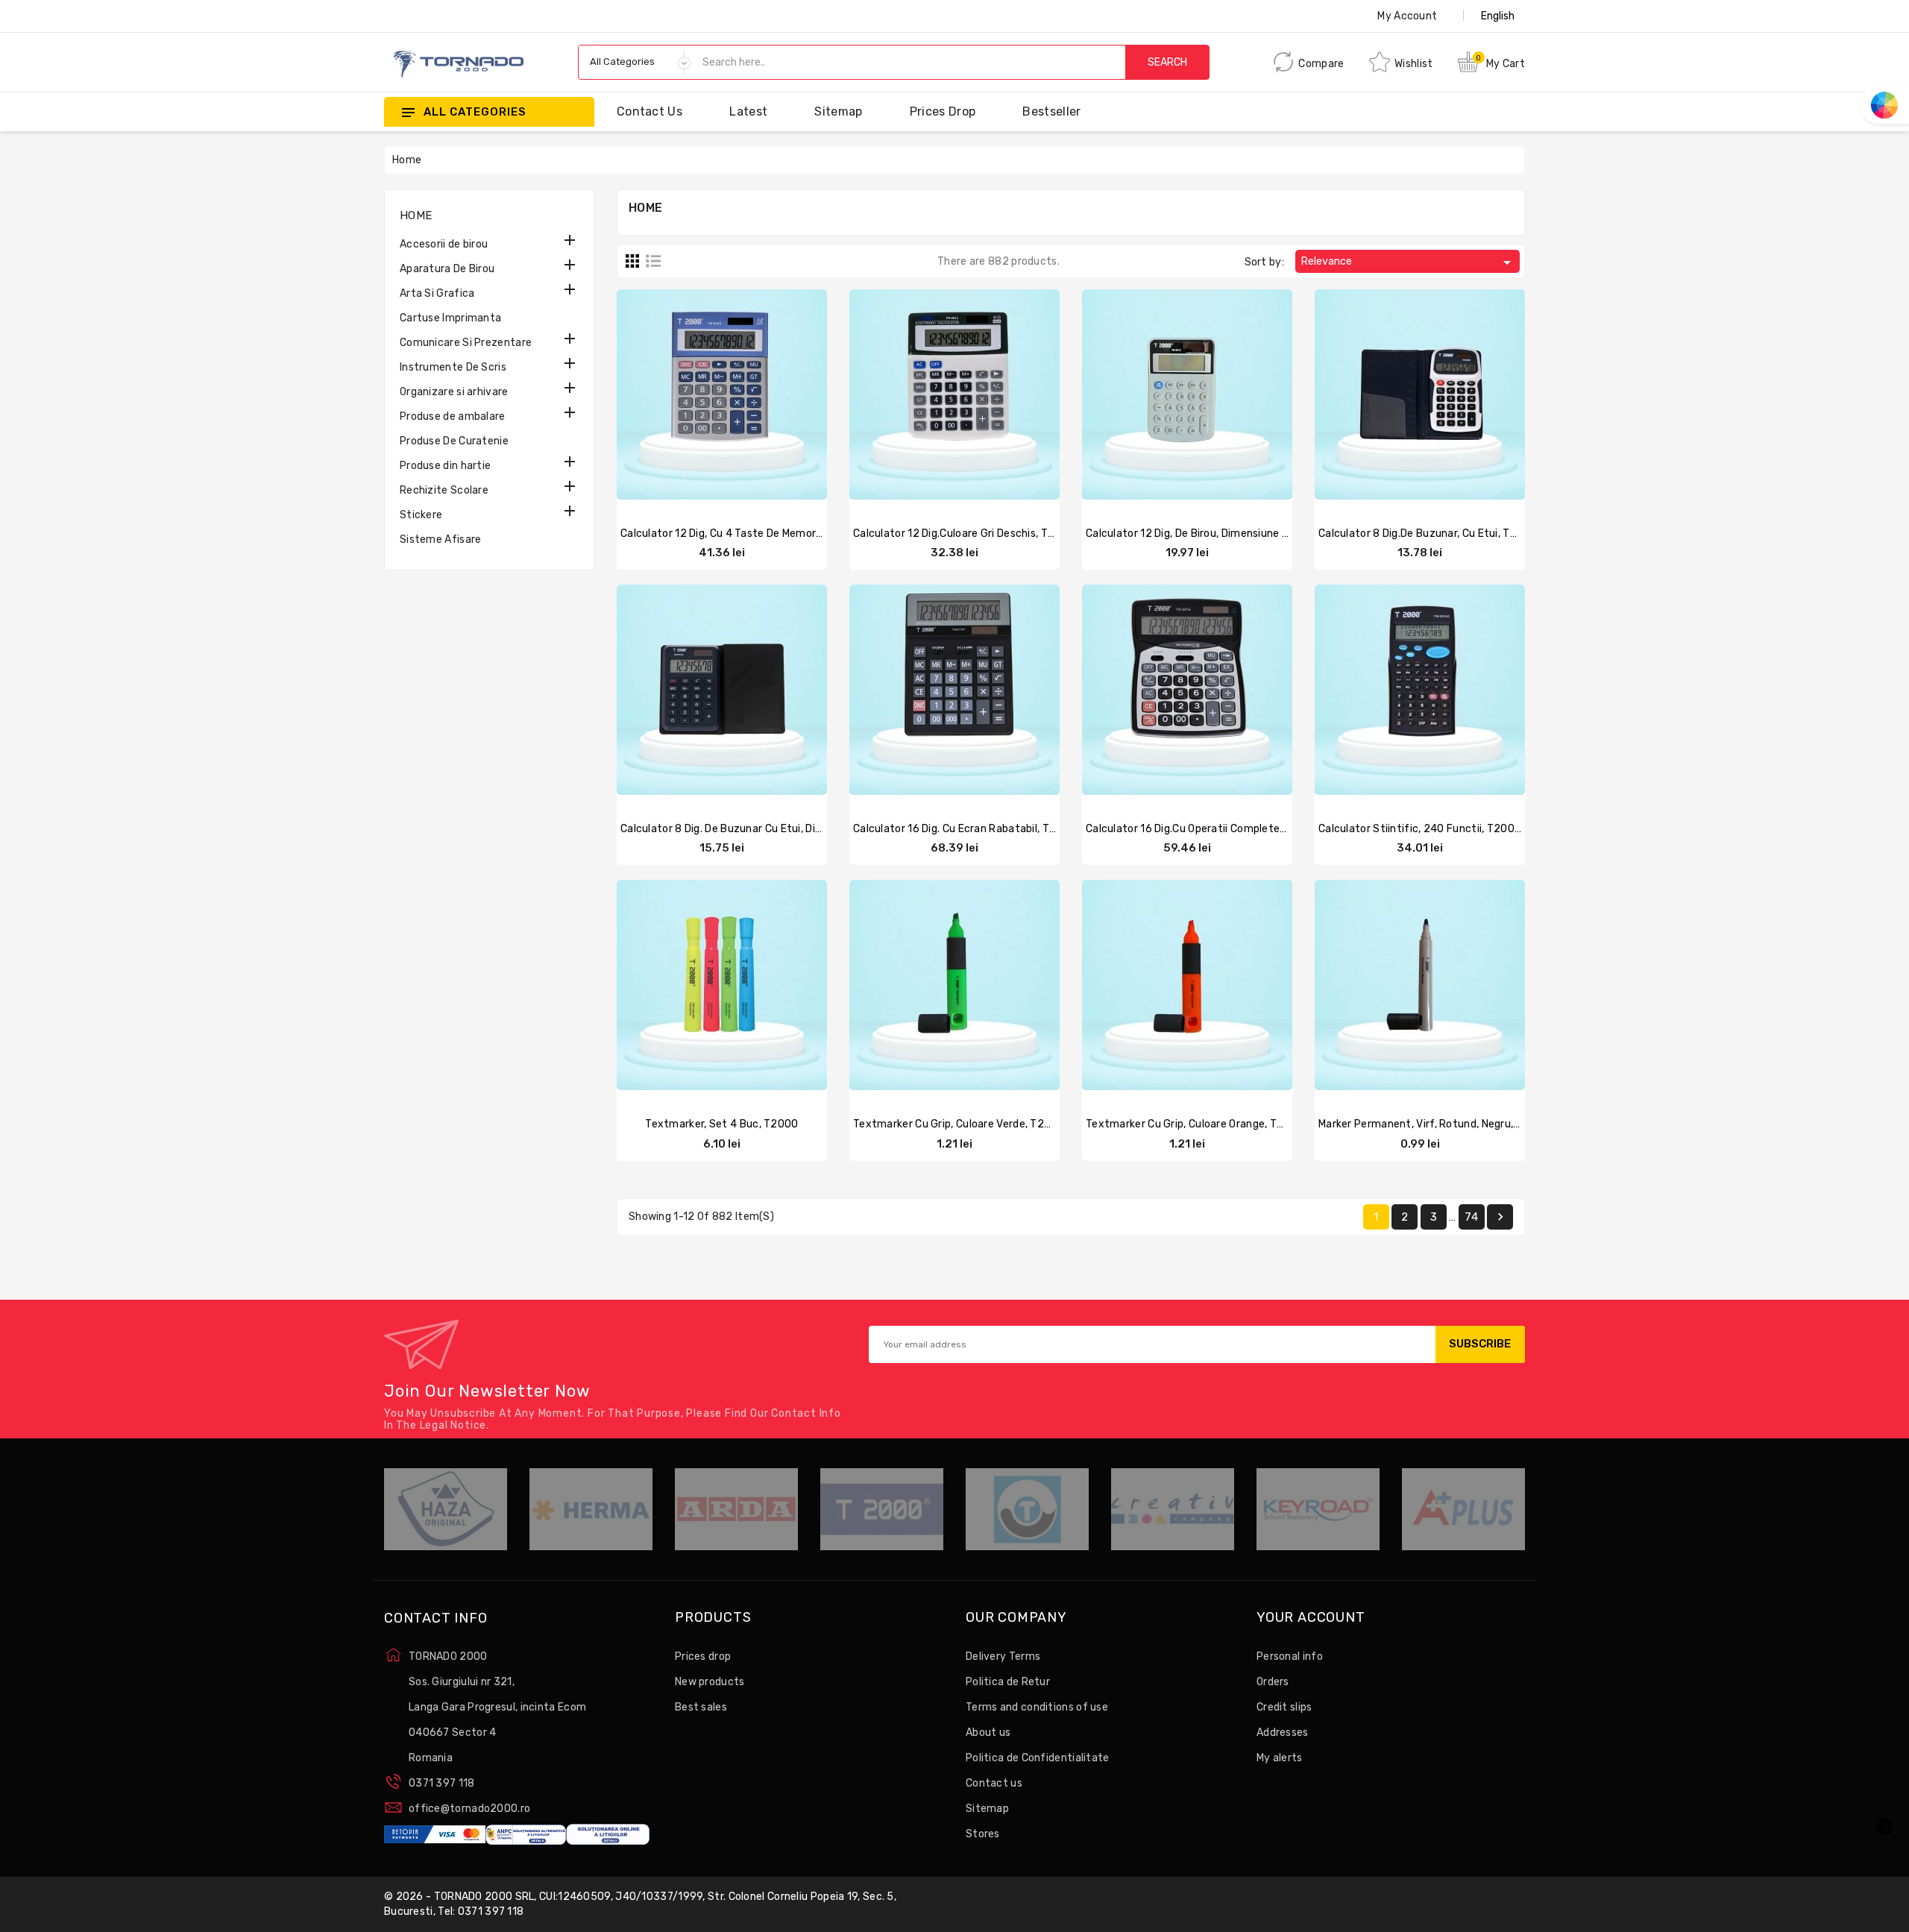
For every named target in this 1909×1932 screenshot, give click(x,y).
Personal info (1290, 1656)
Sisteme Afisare (441, 539)
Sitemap (987, 1809)
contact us (650, 111)
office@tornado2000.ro (469, 1809)
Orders (1273, 1682)
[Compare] (707, 392)
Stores (983, 1834)
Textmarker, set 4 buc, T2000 (721, 1124)
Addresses (1283, 1733)
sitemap (838, 111)
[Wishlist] (766, 392)
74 (1471, 1217)
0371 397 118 (442, 1783)
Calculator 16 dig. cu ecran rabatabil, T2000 (965, 829)
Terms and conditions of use (1037, 1707)
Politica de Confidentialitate (1038, 1758)
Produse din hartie (445, 466)
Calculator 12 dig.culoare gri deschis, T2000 (964, 534)
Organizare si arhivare (454, 392)
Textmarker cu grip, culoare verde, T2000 (959, 1124)
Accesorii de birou (444, 244)
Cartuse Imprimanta (450, 318)
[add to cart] (1143, 392)
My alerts (1280, 1758)
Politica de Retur (1008, 1682)
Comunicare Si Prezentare (466, 343)
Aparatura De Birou (447, 269)
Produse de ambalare (453, 416)
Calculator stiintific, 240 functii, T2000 (1420, 829)
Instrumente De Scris (453, 367)
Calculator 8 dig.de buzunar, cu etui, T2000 (1428, 534)
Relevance (1409, 262)
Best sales (701, 1707)
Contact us (994, 1783)
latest (748, 111)
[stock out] (678, 392)
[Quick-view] (737, 392)
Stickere (421, 515)
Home (416, 215)
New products (710, 1682)
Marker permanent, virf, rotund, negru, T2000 (1434, 1124)
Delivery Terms (1003, 1656)
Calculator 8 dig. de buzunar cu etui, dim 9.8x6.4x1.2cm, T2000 (781, 829)
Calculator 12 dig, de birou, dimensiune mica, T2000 (1215, 534)
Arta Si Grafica (437, 293)
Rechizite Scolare (444, 490)
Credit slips (1284, 1707)
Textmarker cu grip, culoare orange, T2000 (1195, 1124)
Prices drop (943, 111)
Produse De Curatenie (454, 441)
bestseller (1051, 111)
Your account (1311, 1618)
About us (988, 1733)
